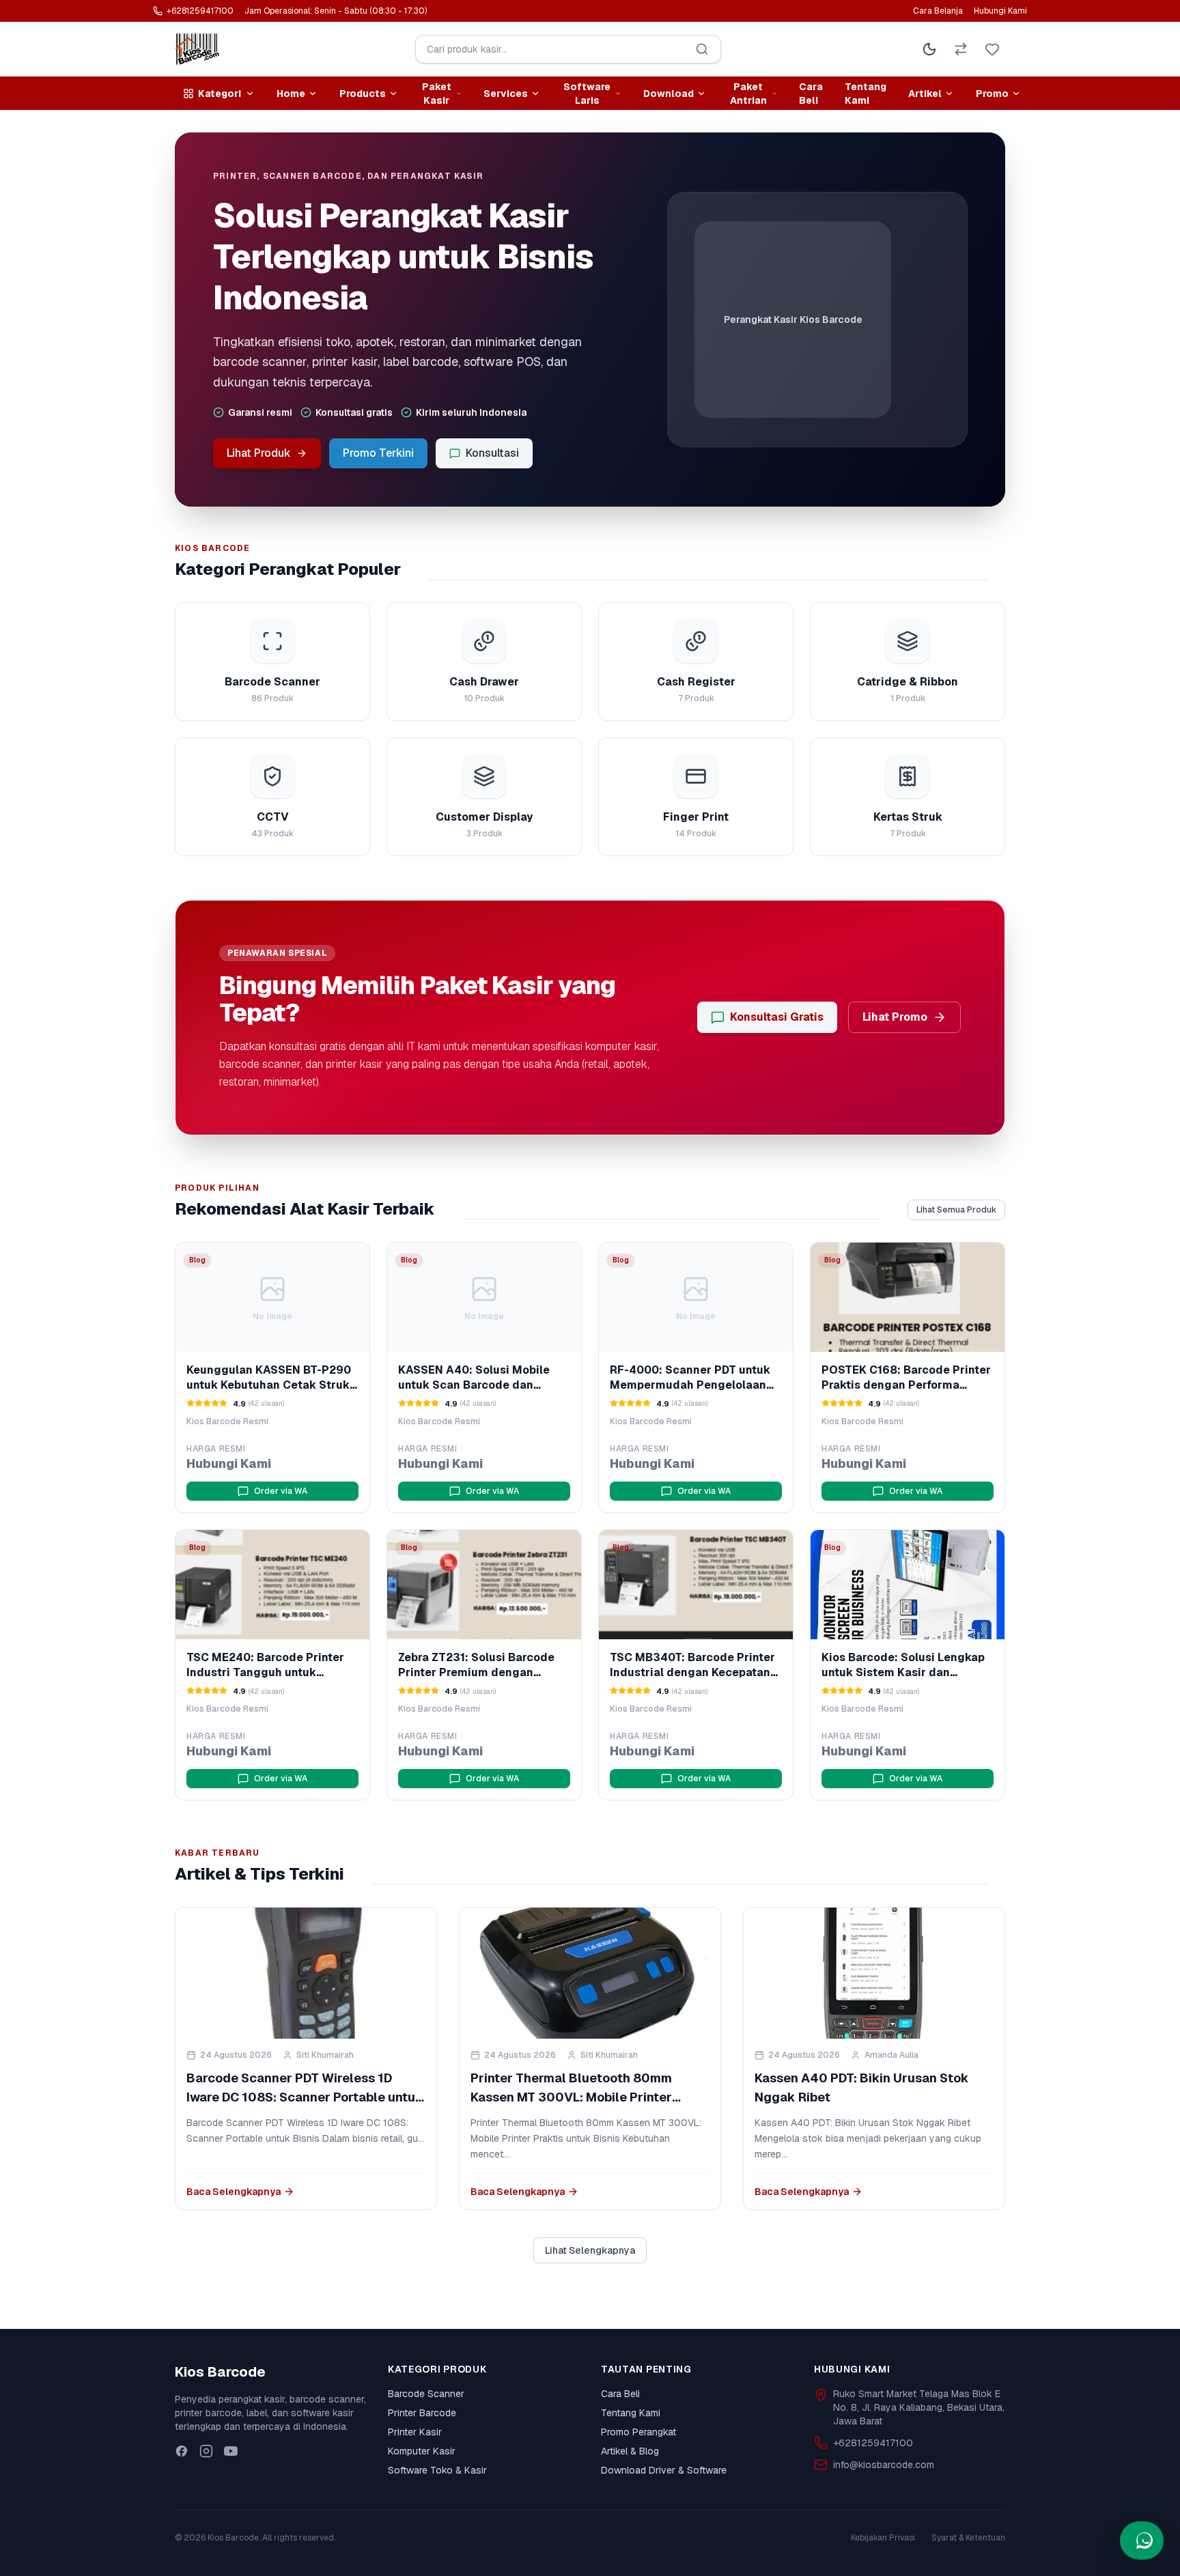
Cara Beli (811, 94)
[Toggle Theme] (929, 49)
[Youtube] (231, 2451)
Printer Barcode (422, 2413)
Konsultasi (492, 453)
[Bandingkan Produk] (326, 1262)
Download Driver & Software (664, 2470)
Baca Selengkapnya (234, 2192)
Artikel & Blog (630, 2451)
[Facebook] (182, 2451)
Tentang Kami (866, 94)
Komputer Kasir (422, 2451)
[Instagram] (206, 2451)
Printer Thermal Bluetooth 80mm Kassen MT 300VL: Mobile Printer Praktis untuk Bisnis (571, 2097)
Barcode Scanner (426, 2394)
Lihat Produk (259, 453)
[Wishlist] (992, 49)
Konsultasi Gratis (777, 1017)
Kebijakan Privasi (883, 2538)
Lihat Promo (895, 1017)
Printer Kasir (415, 2432)
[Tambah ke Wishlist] (355, 1262)
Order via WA (281, 1491)
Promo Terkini (378, 453)
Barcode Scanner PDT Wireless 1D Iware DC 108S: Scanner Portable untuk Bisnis (305, 2097)
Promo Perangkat (638, 2432)
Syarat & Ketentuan (968, 2538)
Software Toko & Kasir (437, 2470)
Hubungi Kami (1000, 11)
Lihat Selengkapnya (590, 2250)
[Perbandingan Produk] (961, 49)
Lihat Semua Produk (956, 1210)
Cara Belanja (938, 11)
